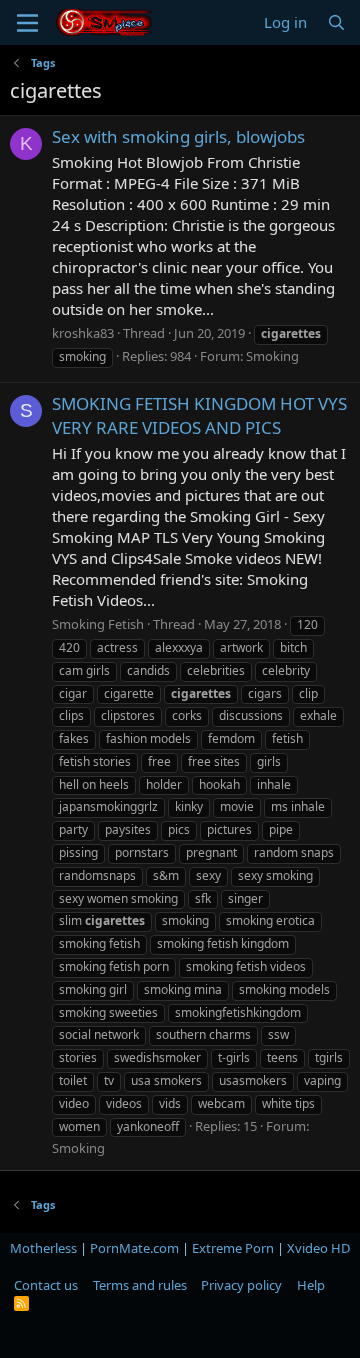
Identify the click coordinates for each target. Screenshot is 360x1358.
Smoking (272, 356)
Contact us (46, 1285)
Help (311, 1285)
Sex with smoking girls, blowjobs (178, 136)
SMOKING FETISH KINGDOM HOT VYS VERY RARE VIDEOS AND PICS (199, 415)
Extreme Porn (233, 1248)
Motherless (43, 1248)
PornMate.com (134, 1248)
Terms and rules (140, 1285)
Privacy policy (241, 1285)
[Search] (336, 22)
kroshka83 (83, 333)
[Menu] (27, 23)
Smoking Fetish (98, 624)
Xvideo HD (318, 1248)
